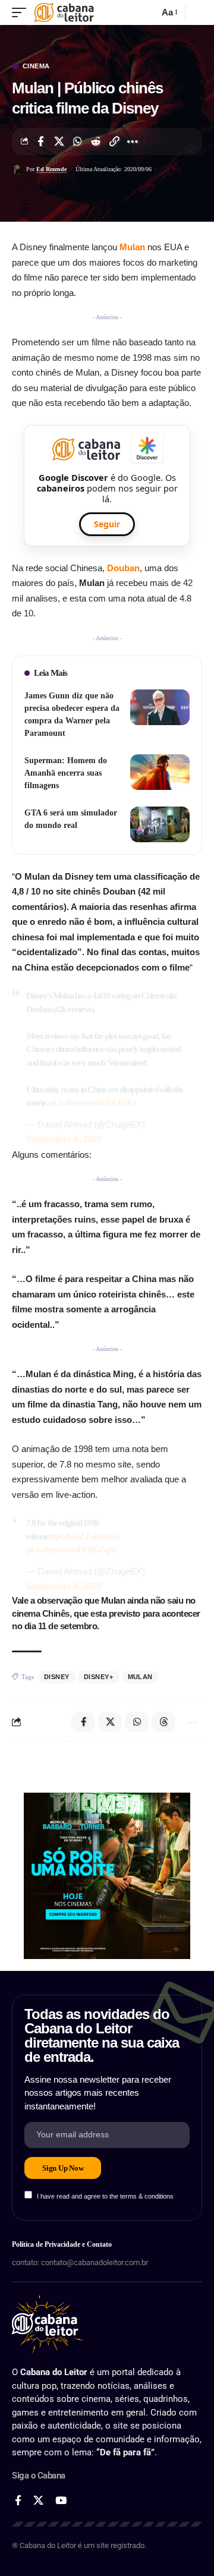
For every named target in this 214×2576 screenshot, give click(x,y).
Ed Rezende (51, 169)
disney (57, 1677)
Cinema (36, 66)
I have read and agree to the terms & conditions (105, 2196)
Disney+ (99, 1677)
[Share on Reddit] (96, 141)
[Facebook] (18, 2501)
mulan (141, 1677)
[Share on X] (59, 141)
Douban (123, 568)
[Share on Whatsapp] (77, 141)
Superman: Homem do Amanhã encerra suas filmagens (66, 773)
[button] (22, 12)
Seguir (107, 524)
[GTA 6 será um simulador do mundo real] (160, 824)
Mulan (132, 247)
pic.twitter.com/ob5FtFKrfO (92, 1103)
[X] (38, 2501)
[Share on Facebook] (40, 141)
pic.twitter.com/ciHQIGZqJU (72, 1550)
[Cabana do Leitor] (64, 12)
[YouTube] (61, 2501)
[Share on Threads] (163, 1722)
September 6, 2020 (64, 1139)
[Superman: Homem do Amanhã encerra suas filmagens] (160, 772)
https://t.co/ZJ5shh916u (83, 1536)
